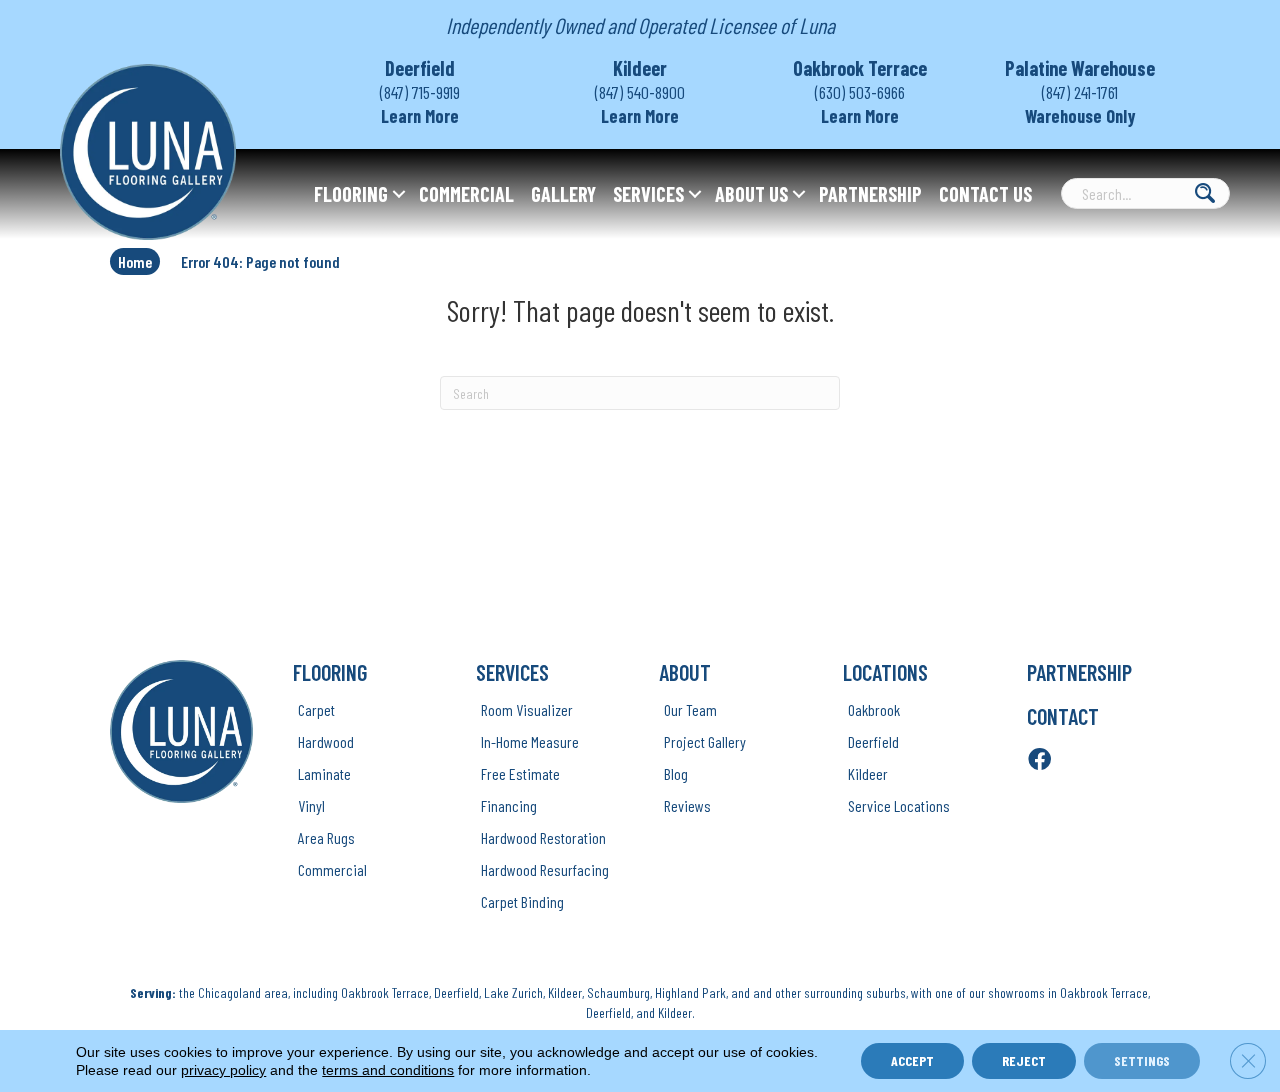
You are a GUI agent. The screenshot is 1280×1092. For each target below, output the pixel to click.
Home (135, 261)
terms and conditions (388, 1070)
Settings (1142, 1060)
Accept (912, 1060)
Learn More (420, 116)
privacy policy (223, 1070)
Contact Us (985, 194)
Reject (1024, 1060)
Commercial (466, 194)
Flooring (351, 194)
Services (648, 194)
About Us (751, 194)
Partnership (870, 194)
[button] (399, 194)
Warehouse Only (1080, 116)
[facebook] (1039, 760)
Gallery (563, 194)
